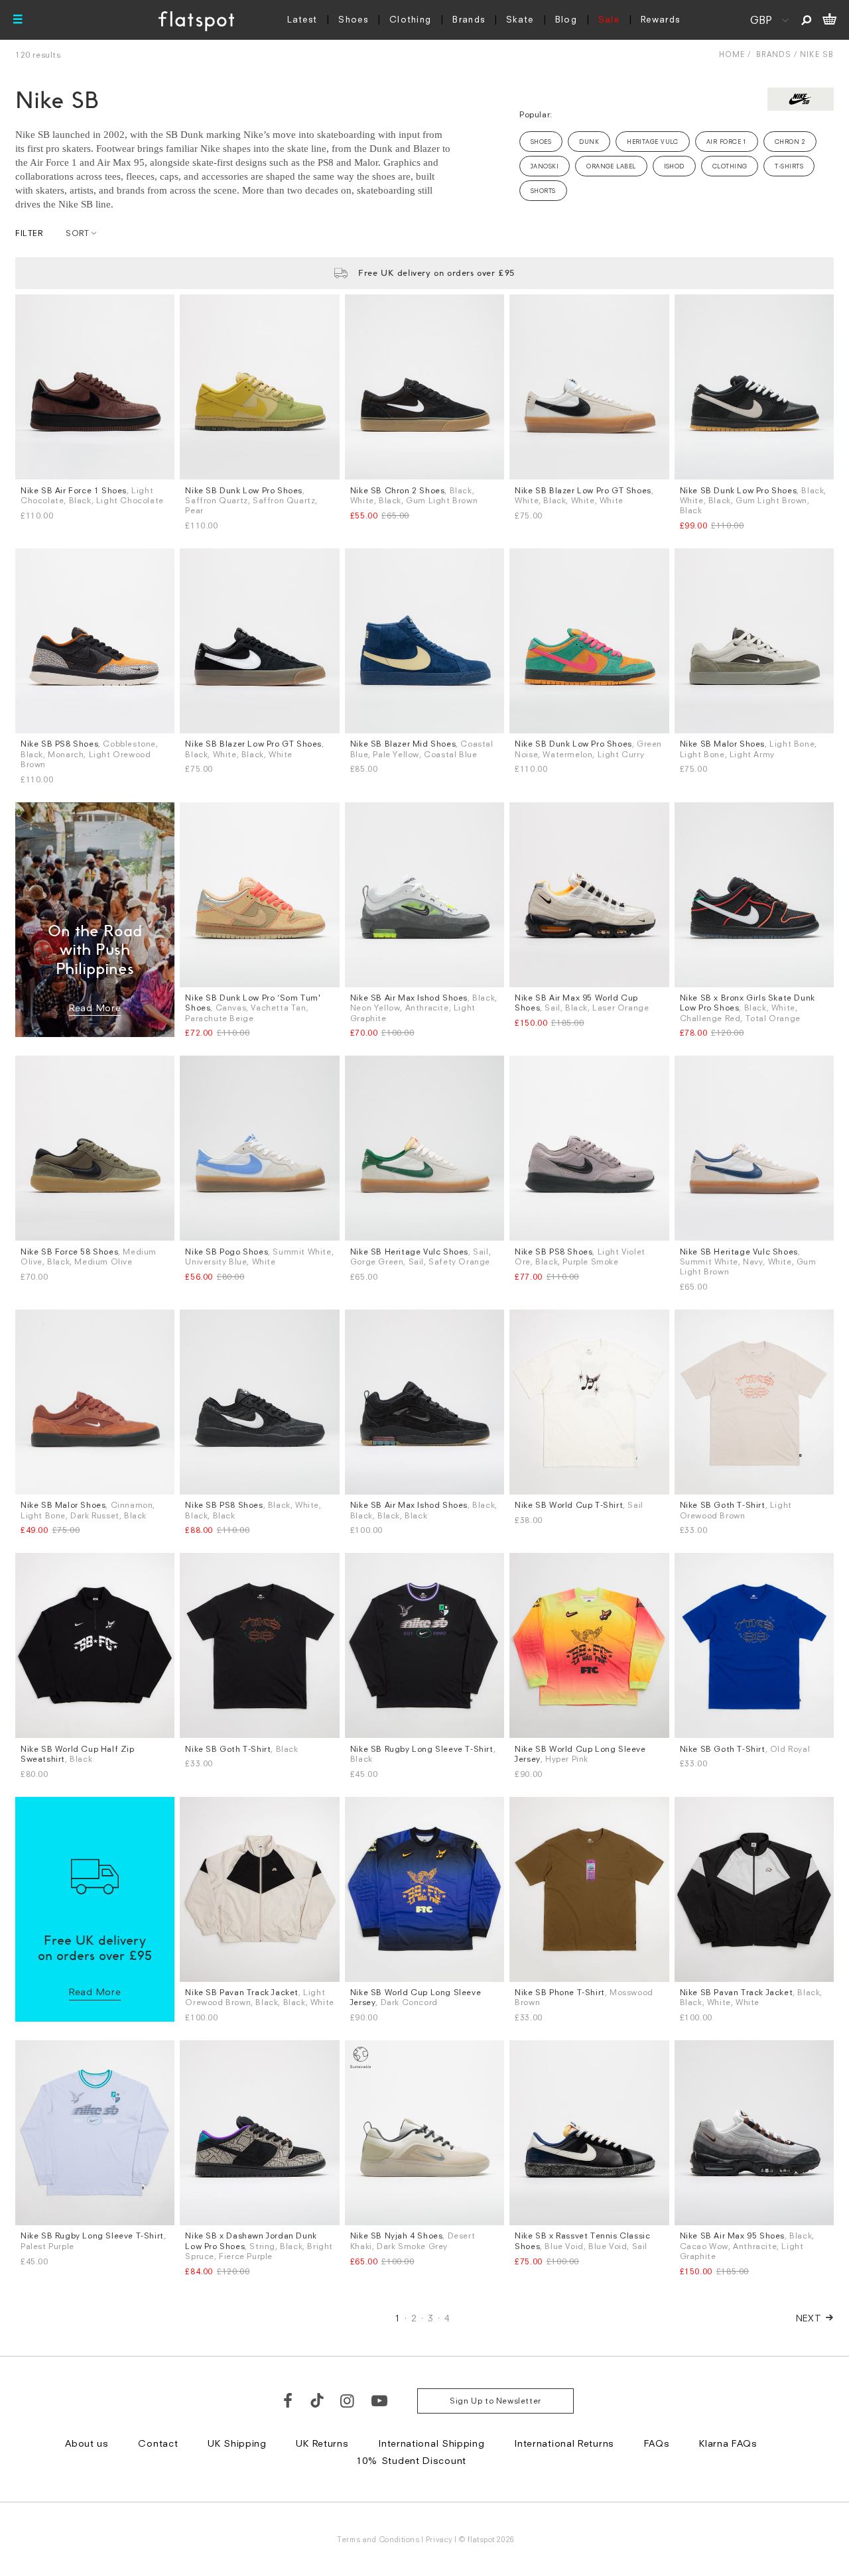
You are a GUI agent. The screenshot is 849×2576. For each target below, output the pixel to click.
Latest (302, 19)
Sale (609, 19)
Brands (469, 19)
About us (87, 2443)
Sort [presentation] (77, 233)
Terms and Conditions (378, 2539)
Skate (520, 19)
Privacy (439, 2539)
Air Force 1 (727, 142)
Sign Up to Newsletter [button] (495, 2401)
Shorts (543, 191)
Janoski (545, 166)
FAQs (657, 2443)
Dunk (589, 142)
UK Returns (322, 2443)
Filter (29, 233)
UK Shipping (237, 2443)
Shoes (353, 19)
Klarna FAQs (728, 2443)
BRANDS (774, 54)
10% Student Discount (411, 2460)
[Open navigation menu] (18, 20)
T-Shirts (789, 166)
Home (732, 54)
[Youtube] (380, 2400)
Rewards (660, 19)
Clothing (410, 19)
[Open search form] (806, 20)
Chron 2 (790, 142)
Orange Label (611, 166)
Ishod (674, 166)
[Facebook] (289, 2400)
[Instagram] (348, 2400)
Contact (158, 2443)
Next (809, 2318)
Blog (566, 19)
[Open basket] (829, 20)
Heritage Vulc (653, 142)
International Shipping (431, 2443)
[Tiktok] (317, 2400)
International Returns (564, 2443)
